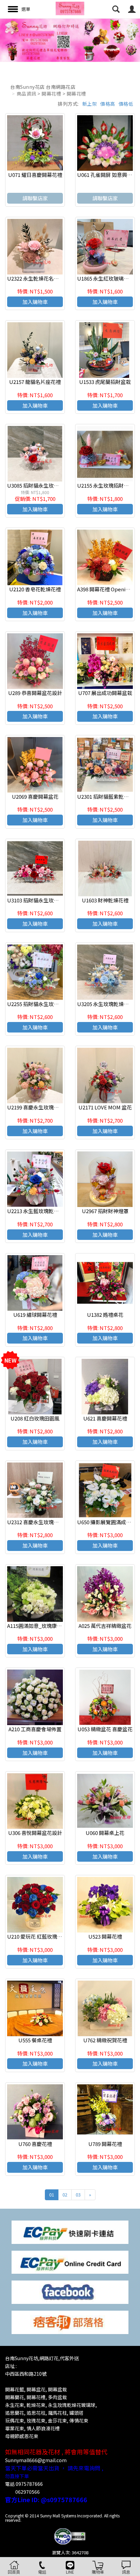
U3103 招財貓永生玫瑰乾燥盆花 (43, 900)
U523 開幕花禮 (105, 1936)
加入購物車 (35, 302)
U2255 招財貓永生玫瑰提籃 (38, 1004)
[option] (70, 40)
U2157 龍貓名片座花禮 (35, 382)
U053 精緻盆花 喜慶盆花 (105, 1729)
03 (78, 2195)
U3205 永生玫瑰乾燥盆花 (106, 1004)
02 (65, 2195)
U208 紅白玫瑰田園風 (35, 1418)
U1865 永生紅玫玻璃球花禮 (108, 278)
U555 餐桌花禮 (35, 2040)
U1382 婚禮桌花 (105, 1315)
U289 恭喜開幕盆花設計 (35, 693)
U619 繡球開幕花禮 (35, 1315)
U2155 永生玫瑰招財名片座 (108, 485)
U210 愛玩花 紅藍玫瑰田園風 (40, 1936)
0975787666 (29, 2484)
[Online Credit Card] (70, 2261)
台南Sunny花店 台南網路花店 (43, 87)
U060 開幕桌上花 (105, 1833)
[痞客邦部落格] (70, 2322)
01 (52, 2195)
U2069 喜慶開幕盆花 (35, 796)
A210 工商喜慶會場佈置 (35, 1729)
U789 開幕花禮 (105, 2144)
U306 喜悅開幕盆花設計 (35, 1833)
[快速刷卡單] (70, 2232)
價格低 (126, 104)
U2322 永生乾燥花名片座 (36, 278)
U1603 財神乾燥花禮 (105, 900)
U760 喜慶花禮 (35, 2144)
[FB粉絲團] (70, 2292)
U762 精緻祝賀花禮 (105, 2040)
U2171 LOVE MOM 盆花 (105, 1107)
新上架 (90, 104)
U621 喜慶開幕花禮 (105, 1418)
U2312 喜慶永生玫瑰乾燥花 (38, 1522)
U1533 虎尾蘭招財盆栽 (105, 382)
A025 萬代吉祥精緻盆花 (105, 1626)
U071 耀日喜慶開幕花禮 (35, 175)
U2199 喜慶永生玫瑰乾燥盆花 (41, 1107)
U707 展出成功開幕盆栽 (105, 693)
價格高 (108, 104)
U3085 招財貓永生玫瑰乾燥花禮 (43, 485)
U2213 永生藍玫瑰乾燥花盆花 (41, 1211)
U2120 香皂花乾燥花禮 (35, 589)
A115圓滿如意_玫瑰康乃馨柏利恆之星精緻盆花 (60, 1626)
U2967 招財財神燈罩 (105, 1211)
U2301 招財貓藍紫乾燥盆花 (108, 796)
